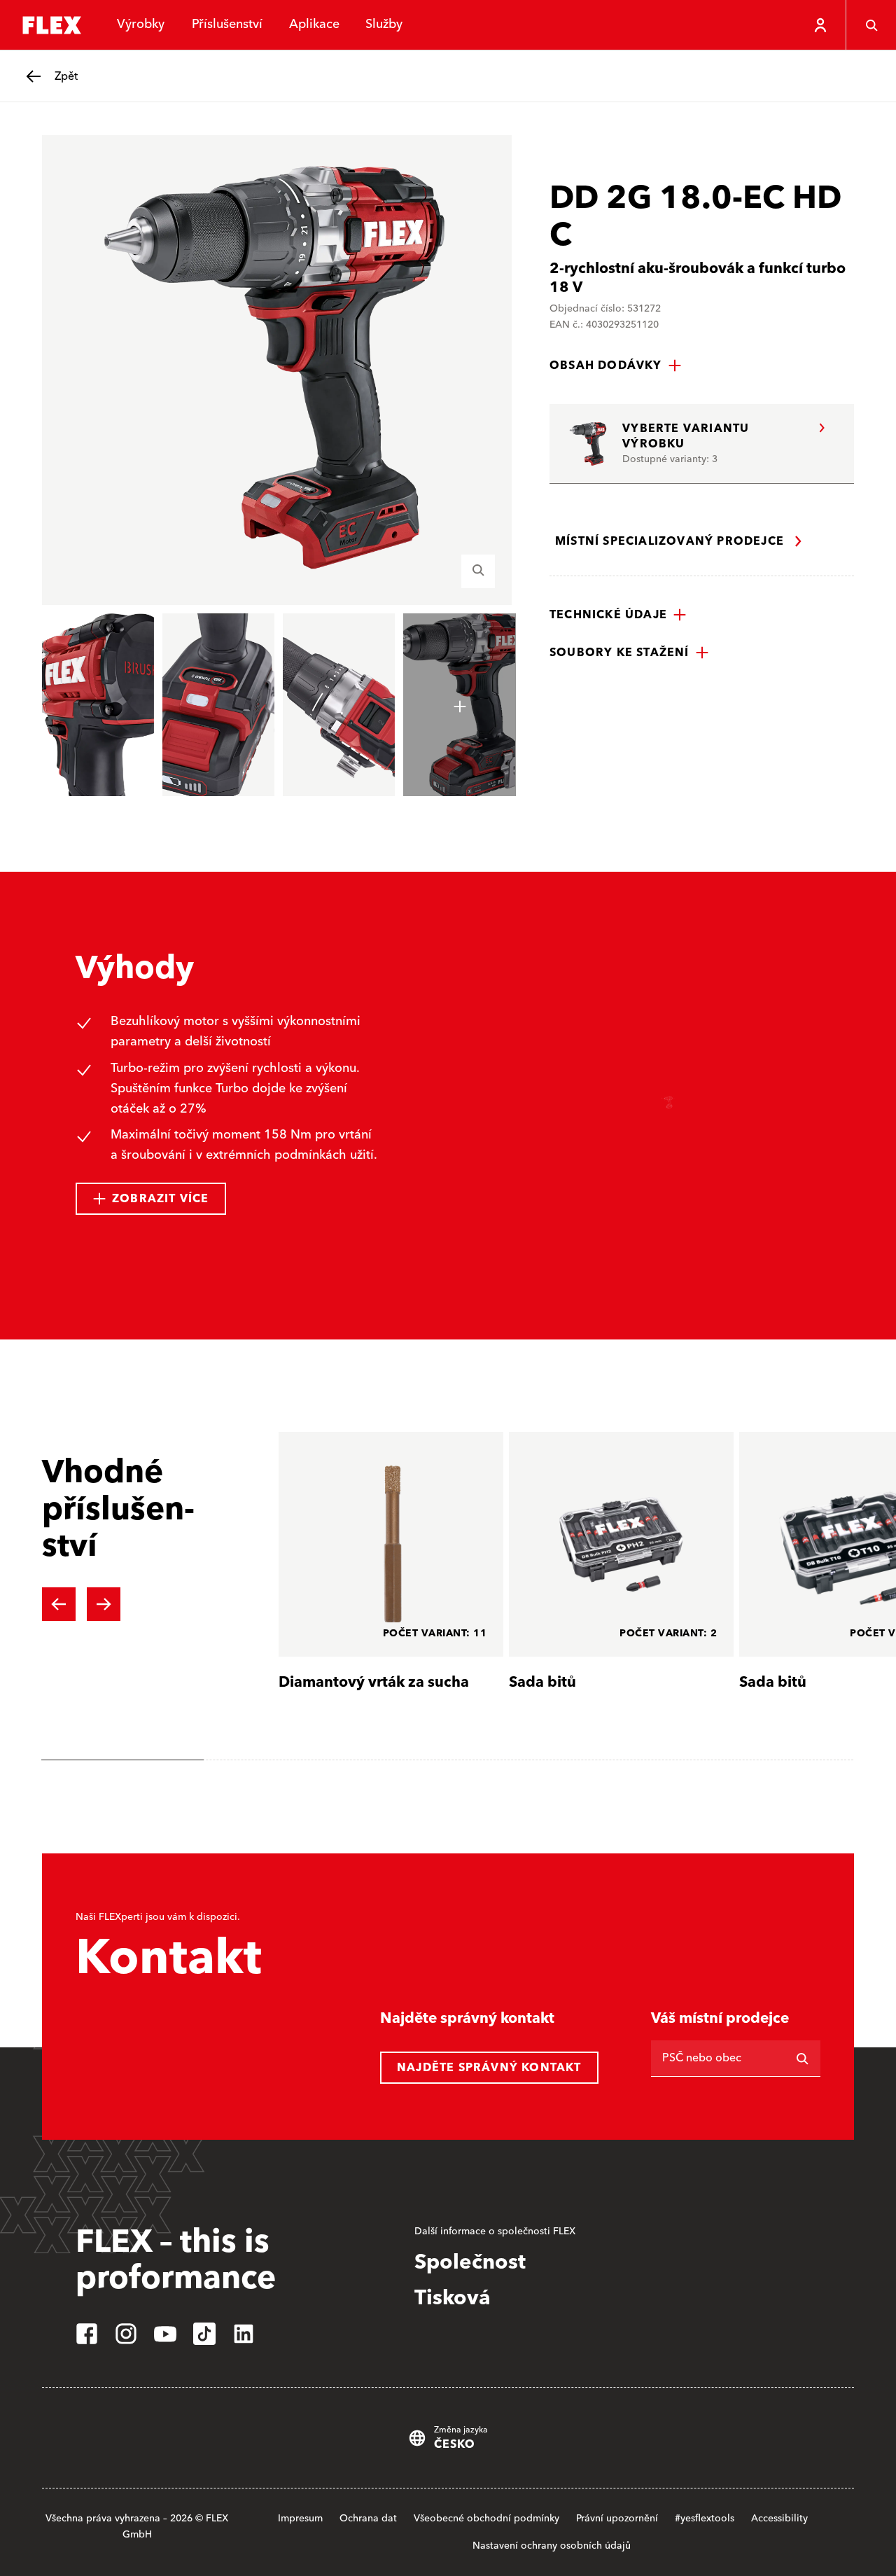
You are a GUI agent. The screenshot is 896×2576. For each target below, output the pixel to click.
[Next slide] (104, 1604)
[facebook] (87, 2334)
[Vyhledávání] (871, 25)
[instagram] (126, 2334)
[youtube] (165, 2334)
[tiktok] (204, 2334)
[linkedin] (244, 2334)
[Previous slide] (59, 1604)
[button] (616, 365)
